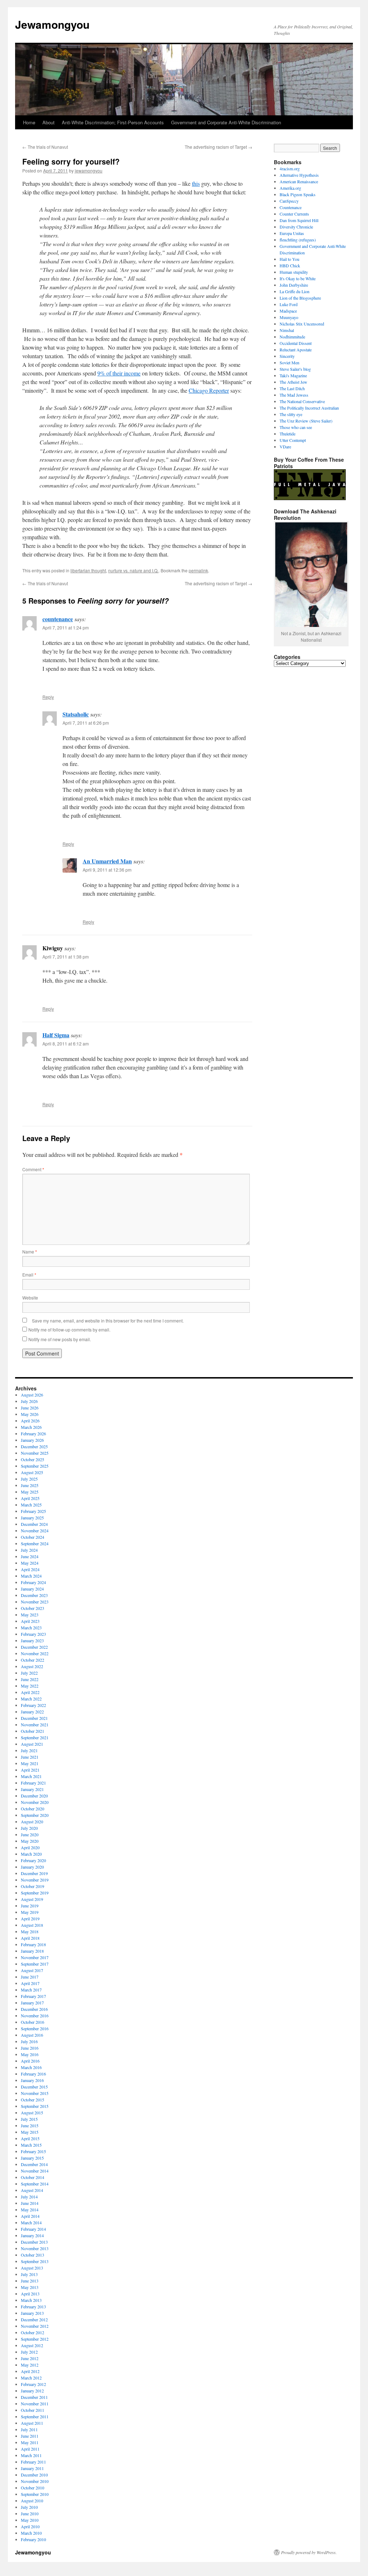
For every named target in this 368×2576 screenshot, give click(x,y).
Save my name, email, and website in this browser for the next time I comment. (108, 1321)
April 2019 (30, 1919)
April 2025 (30, 1498)
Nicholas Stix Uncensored (302, 324)
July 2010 (29, 2507)
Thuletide (287, 434)
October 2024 (33, 1537)
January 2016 (32, 2080)
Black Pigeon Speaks (298, 194)
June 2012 (30, 2358)
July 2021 (29, 1750)
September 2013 (35, 2261)
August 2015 (32, 2113)
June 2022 (30, 1679)
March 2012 (31, 2378)
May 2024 (30, 1563)
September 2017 (35, 1964)
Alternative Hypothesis (299, 175)
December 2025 (34, 1446)
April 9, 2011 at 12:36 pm (107, 870)
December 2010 (34, 2475)
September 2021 (35, 1737)
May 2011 (30, 2442)
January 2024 (32, 1589)
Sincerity (287, 356)
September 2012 (35, 2339)
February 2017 (33, 1996)
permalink (198, 570)
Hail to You (289, 259)
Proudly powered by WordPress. (309, 2552)
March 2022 (31, 1699)
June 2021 (30, 1757)
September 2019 (35, 1893)
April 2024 (30, 1569)
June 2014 (30, 2203)
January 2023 (32, 1640)
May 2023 (30, 1615)
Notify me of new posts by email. (60, 1339)
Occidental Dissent (296, 343)
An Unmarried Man (107, 861)
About (49, 122)
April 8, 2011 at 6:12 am (66, 1044)
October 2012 (33, 2332)
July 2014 (29, 2197)
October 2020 (33, 1809)
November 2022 (35, 1653)
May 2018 (30, 1931)
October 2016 (33, 2022)
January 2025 (32, 1518)
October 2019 (33, 1886)
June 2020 (30, 1834)
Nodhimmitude (292, 337)
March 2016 (31, 2067)
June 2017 (30, 1977)
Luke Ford (289, 304)
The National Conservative (302, 401)
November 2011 (35, 2404)
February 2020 (33, 1860)
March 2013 (31, 2300)
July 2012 (29, 2352)
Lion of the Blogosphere (300, 298)
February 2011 (33, 2462)
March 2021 (31, 1776)
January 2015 (32, 2158)
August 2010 (32, 2501)
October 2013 (33, 2255)
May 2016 (30, 2054)
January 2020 (32, 1867)
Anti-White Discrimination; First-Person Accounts (113, 122)
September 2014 (35, 2184)
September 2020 (35, 1815)
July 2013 (29, 2274)
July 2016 (29, 2041)
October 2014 (33, 2177)
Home (29, 122)
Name (30, 1252)
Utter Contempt (293, 440)
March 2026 (31, 1427)
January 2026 (32, 1440)
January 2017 (32, 2003)
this (196, 183)
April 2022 (30, 1692)
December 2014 (34, 2164)
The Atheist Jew (293, 382)
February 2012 (33, 2384)
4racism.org (290, 168)
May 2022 (30, 1686)
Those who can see (296, 427)
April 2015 (30, 2138)
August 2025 (32, 1472)
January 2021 (32, 1789)
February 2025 (33, 1511)
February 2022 (33, 1705)
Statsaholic (76, 714)
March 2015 (31, 2145)
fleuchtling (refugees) (298, 240)
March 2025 (31, 1505)
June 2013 (30, 2281)
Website (30, 1298)
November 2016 (35, 2016)
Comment (33, 1169)
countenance (58, 619)
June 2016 (30, 2048)
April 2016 (30, 2061)
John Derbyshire (294, 285)
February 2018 (33, 1944)
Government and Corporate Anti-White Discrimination (226, 122)
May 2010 (30, 2520)
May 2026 (30, 1414)
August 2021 (32, 1744)
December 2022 (34, 1647)
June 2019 (30, 1906)
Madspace (288, 311)
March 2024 (31, 1576)
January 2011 (32, 2468)
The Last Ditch (292, 388)
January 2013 (32, 2313)
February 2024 (33, 1582)
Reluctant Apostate (296, 350)
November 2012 (35, 2326)
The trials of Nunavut (45, 147)
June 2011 (30, 2436)
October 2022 (33, 1660)
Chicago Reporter (209, 390)
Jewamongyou (52, 24)
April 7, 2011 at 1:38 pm (66, 957)
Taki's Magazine (293, 375)
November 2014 (35, 2171)
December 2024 (34, 1524)
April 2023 (30, 1621)
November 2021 (35, 1725)
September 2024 (35, 1543)
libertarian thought (88, 570)
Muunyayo (289, 317)
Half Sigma (56, 1035)
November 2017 (35, 1957)
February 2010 (33, 2539)
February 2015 (33, 2151)
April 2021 (30, 1770)
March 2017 (31, 1990)
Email (29, 1275)
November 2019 (35, 1880)
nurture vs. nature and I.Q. (133, 570)
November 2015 (35, 2093)
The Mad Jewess (294, 395)
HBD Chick (290, 266)
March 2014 (31, 2222)
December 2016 (34, 2009)
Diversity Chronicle (296, 227)
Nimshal (287, 330)
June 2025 (30, 1485)
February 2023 (33, 1634)
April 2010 (30, 2526)
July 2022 (29, 1673)
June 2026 (30, 1408)
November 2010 (35, 2481)
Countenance (291, 207)
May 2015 (30, 2132)
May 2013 (30, 2287)
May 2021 (30, 1763)
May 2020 (30, 1841)
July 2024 (29, 1550)
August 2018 (32, 1925)
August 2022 (32, 1666)
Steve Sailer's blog (295, 369)
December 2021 (34, 1718)
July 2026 (29, 1401)
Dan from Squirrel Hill (299, 220)
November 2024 (35, 1531)
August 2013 (32, 2268)
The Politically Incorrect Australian (309, 408)
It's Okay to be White (298, 278)
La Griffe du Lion (295, 291)
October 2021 (33, 1731)
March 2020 (31, 1854)
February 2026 (33, 1434)
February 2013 (33, 2307)
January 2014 (32, 2235)
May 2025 (30, 1492)
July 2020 (29, 1828)
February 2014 (33, 2229)
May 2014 (30, 2210)
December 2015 (34, 2087)
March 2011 (31, 2455)
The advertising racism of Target (218, 147)
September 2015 (35, 2106)
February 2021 (33, 1783)
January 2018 (32, 1951)
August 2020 (32, 1822)
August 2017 (32, 1970)
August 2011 (32, 2423)
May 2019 (30, 1912)
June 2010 (30, 2513)
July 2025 (29, 1479)
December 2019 (34, 1873)
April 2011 (30, 2449)
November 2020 (35, 1802)
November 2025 (35, 1453)
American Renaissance (299, 181)
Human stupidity (294, 272)
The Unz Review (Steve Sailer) (306, 421)
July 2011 (29, 2429)
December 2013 (34, 2242)
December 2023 (34, 1595)
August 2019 (32, 1899)
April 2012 (30, 2371)
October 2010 (33, 2488)
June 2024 (30, 1556)
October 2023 (33, 1608)
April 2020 (30, 1847)
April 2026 (30, 1421)
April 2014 (30, 2216)
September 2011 (35, 2416)
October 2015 (33, 2100)
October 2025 (33, 1459)
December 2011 (34, 2397)
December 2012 (34, 2319)
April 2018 (30, 1938)
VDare (285, 447)
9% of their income (119, 373)
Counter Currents (294, 214)
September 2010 (35, 2494)
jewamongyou (89, 170)
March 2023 (31, 1628)
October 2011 (33, 2410)
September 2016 (35, 2028)
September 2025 (35, 1466)
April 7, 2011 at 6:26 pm (86, 723)
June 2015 (30, 2125)
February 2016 (33, 2074)
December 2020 (34, 1796)
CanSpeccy (289, 201)
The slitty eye (291, 414)
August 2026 (32, 1395)
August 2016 (32, 2035)
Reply (48, 697)
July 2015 (29, 2119)
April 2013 (30, 2294)
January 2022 (32, 1712)
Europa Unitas (292, 233)
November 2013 (35, 2248)
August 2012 (32, 2345)
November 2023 (35, 1602)
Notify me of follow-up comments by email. (69, 1329)
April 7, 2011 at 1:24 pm (66, 627)
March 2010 (31, 2533)
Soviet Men (289, 363)
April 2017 (30, 1983)
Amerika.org (290, 188)
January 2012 (32, 2391)
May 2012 (30, 2365)
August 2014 (32, 2190)
